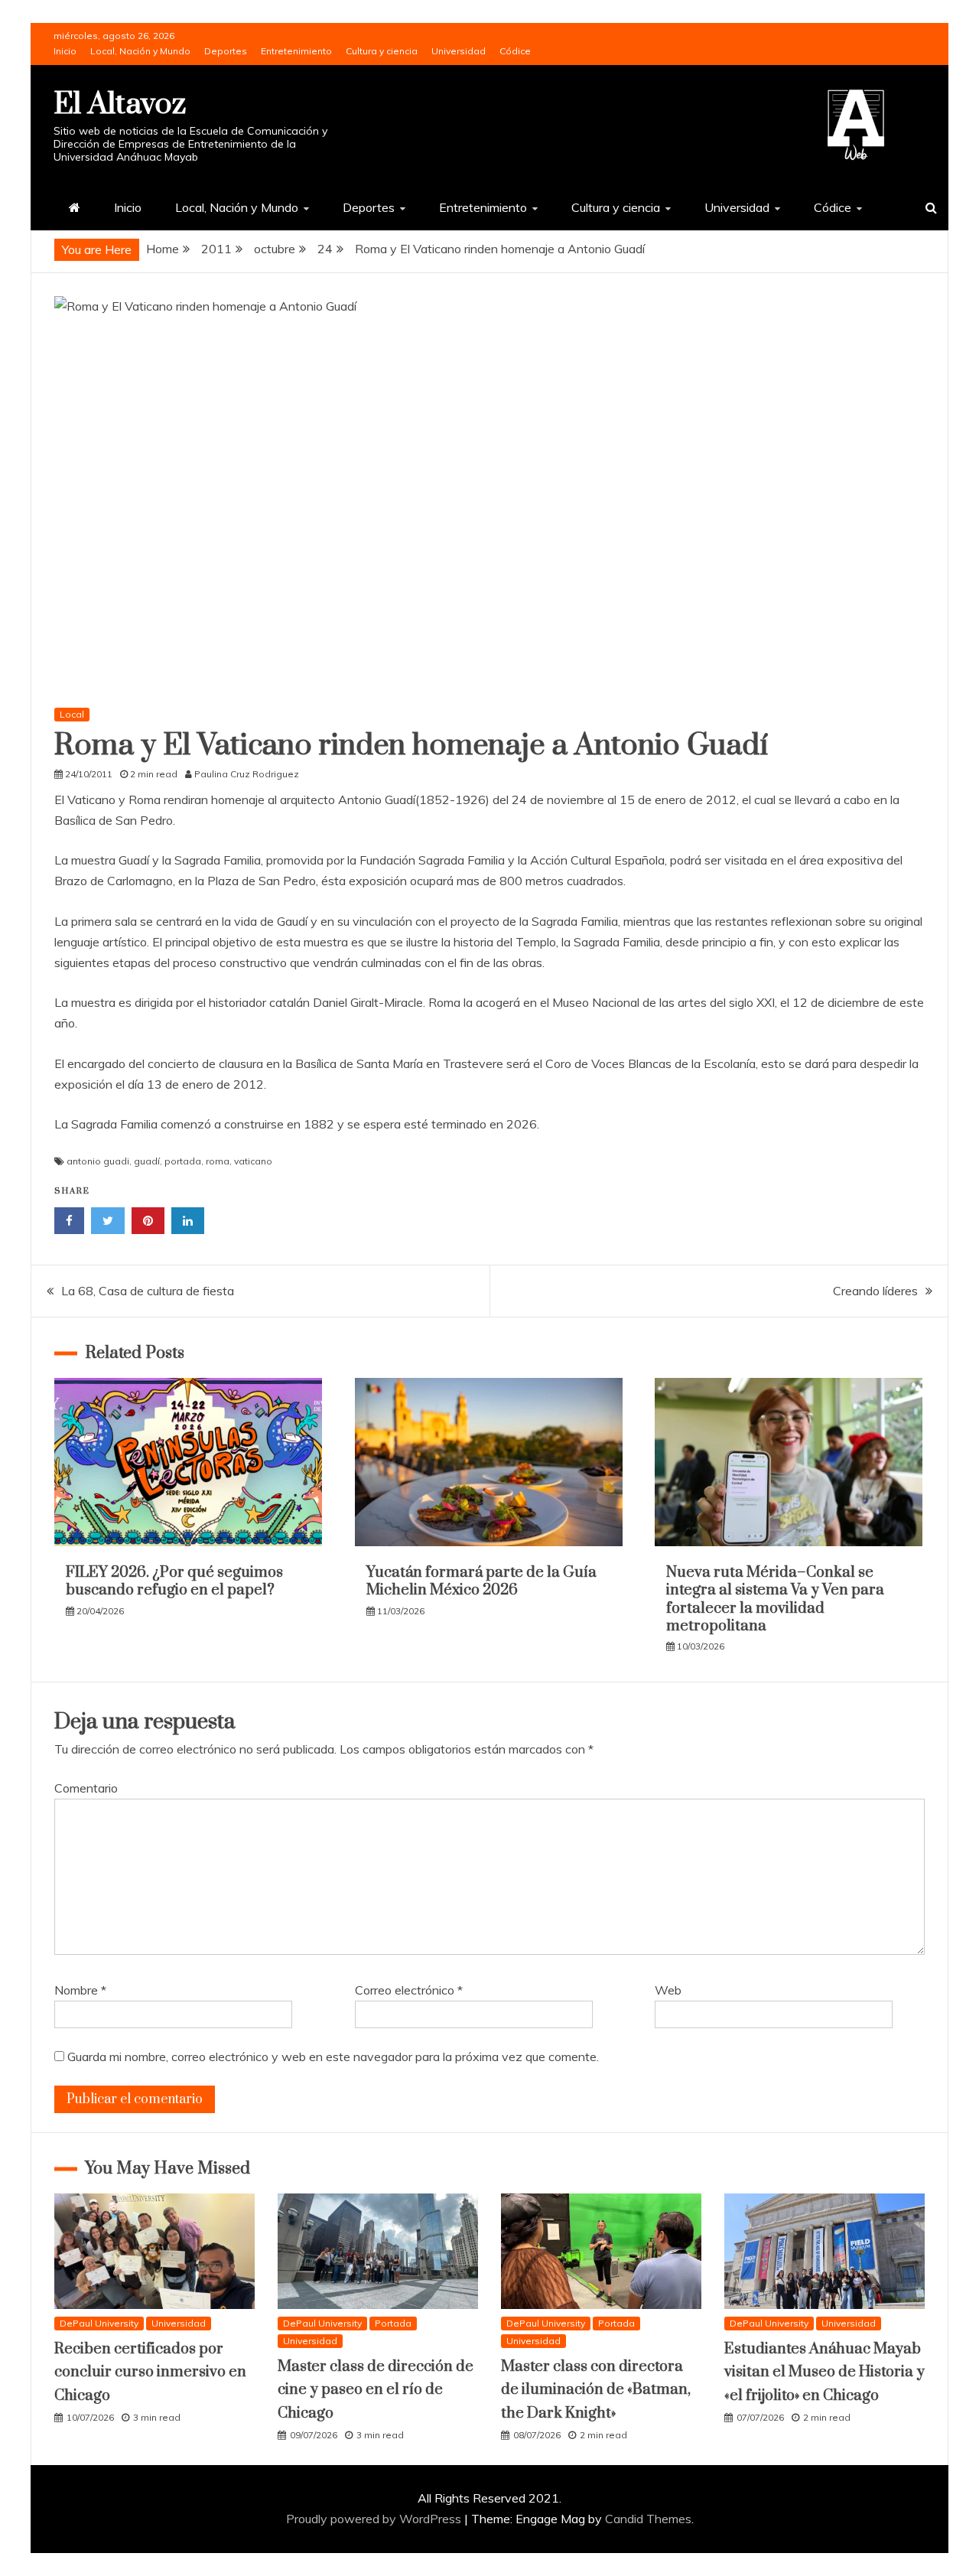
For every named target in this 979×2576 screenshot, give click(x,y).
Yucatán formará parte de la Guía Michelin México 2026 (481, 1581)
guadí (147, 1161)
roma (218, 1161)
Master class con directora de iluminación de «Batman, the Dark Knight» (596, 2390)
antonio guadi (98, 1161)
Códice (515, 51)
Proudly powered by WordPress (375, 2519)
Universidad (459, 51)
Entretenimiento (296, 51)
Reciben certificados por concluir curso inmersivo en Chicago (150, 2372)
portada (183, 1161)
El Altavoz (120, 104)
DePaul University (99, 2323)
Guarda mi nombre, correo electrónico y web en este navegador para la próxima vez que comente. (333, 2057)
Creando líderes (875, 1291)
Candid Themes (648, 2519)
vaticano (253, 1161)
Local (72, 714)
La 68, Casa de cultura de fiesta (148, 1291)
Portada (393, 2323)
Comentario (86, 1788)
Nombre (80, 1990)
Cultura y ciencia (382, 51)
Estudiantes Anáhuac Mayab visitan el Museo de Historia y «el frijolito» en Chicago (825, 2372)
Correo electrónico (409, 1990)
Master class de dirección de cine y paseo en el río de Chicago (376, 2390)
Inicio (65, 51)
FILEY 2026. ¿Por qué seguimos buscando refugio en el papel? (174, 1581)
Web (668, 1990)
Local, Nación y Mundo (140, 51)
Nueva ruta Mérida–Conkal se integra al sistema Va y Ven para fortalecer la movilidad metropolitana (775, 1599)
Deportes (226, 51)
